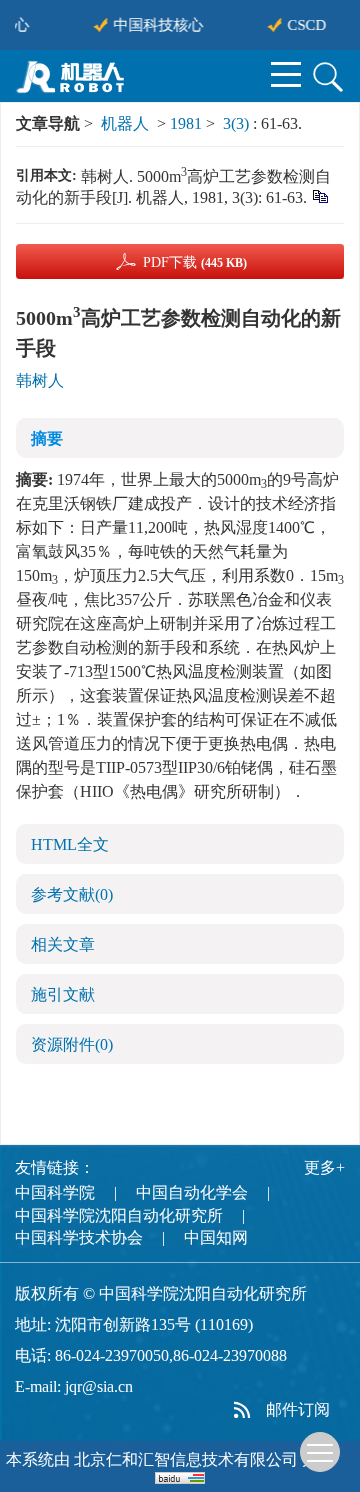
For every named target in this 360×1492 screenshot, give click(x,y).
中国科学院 (55, 1192)
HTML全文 (70, 844)
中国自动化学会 (192, 1192)
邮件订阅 (298, 1409)
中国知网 (216, 1237)
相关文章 (63, 944)
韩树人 (40, 380)
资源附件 (72, 1044)
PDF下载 (195, 262)
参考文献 (72, 894)
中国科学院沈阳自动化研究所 (119, 1215)
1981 (186, 123)
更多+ (324, 1167)
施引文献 (63, 994)
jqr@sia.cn (99, 1386)
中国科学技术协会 (79, 1237)
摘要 (47, 438)
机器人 (125, 123)
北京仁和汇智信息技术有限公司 (186, 1459)
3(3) (238, 123)
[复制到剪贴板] (319, 195)
